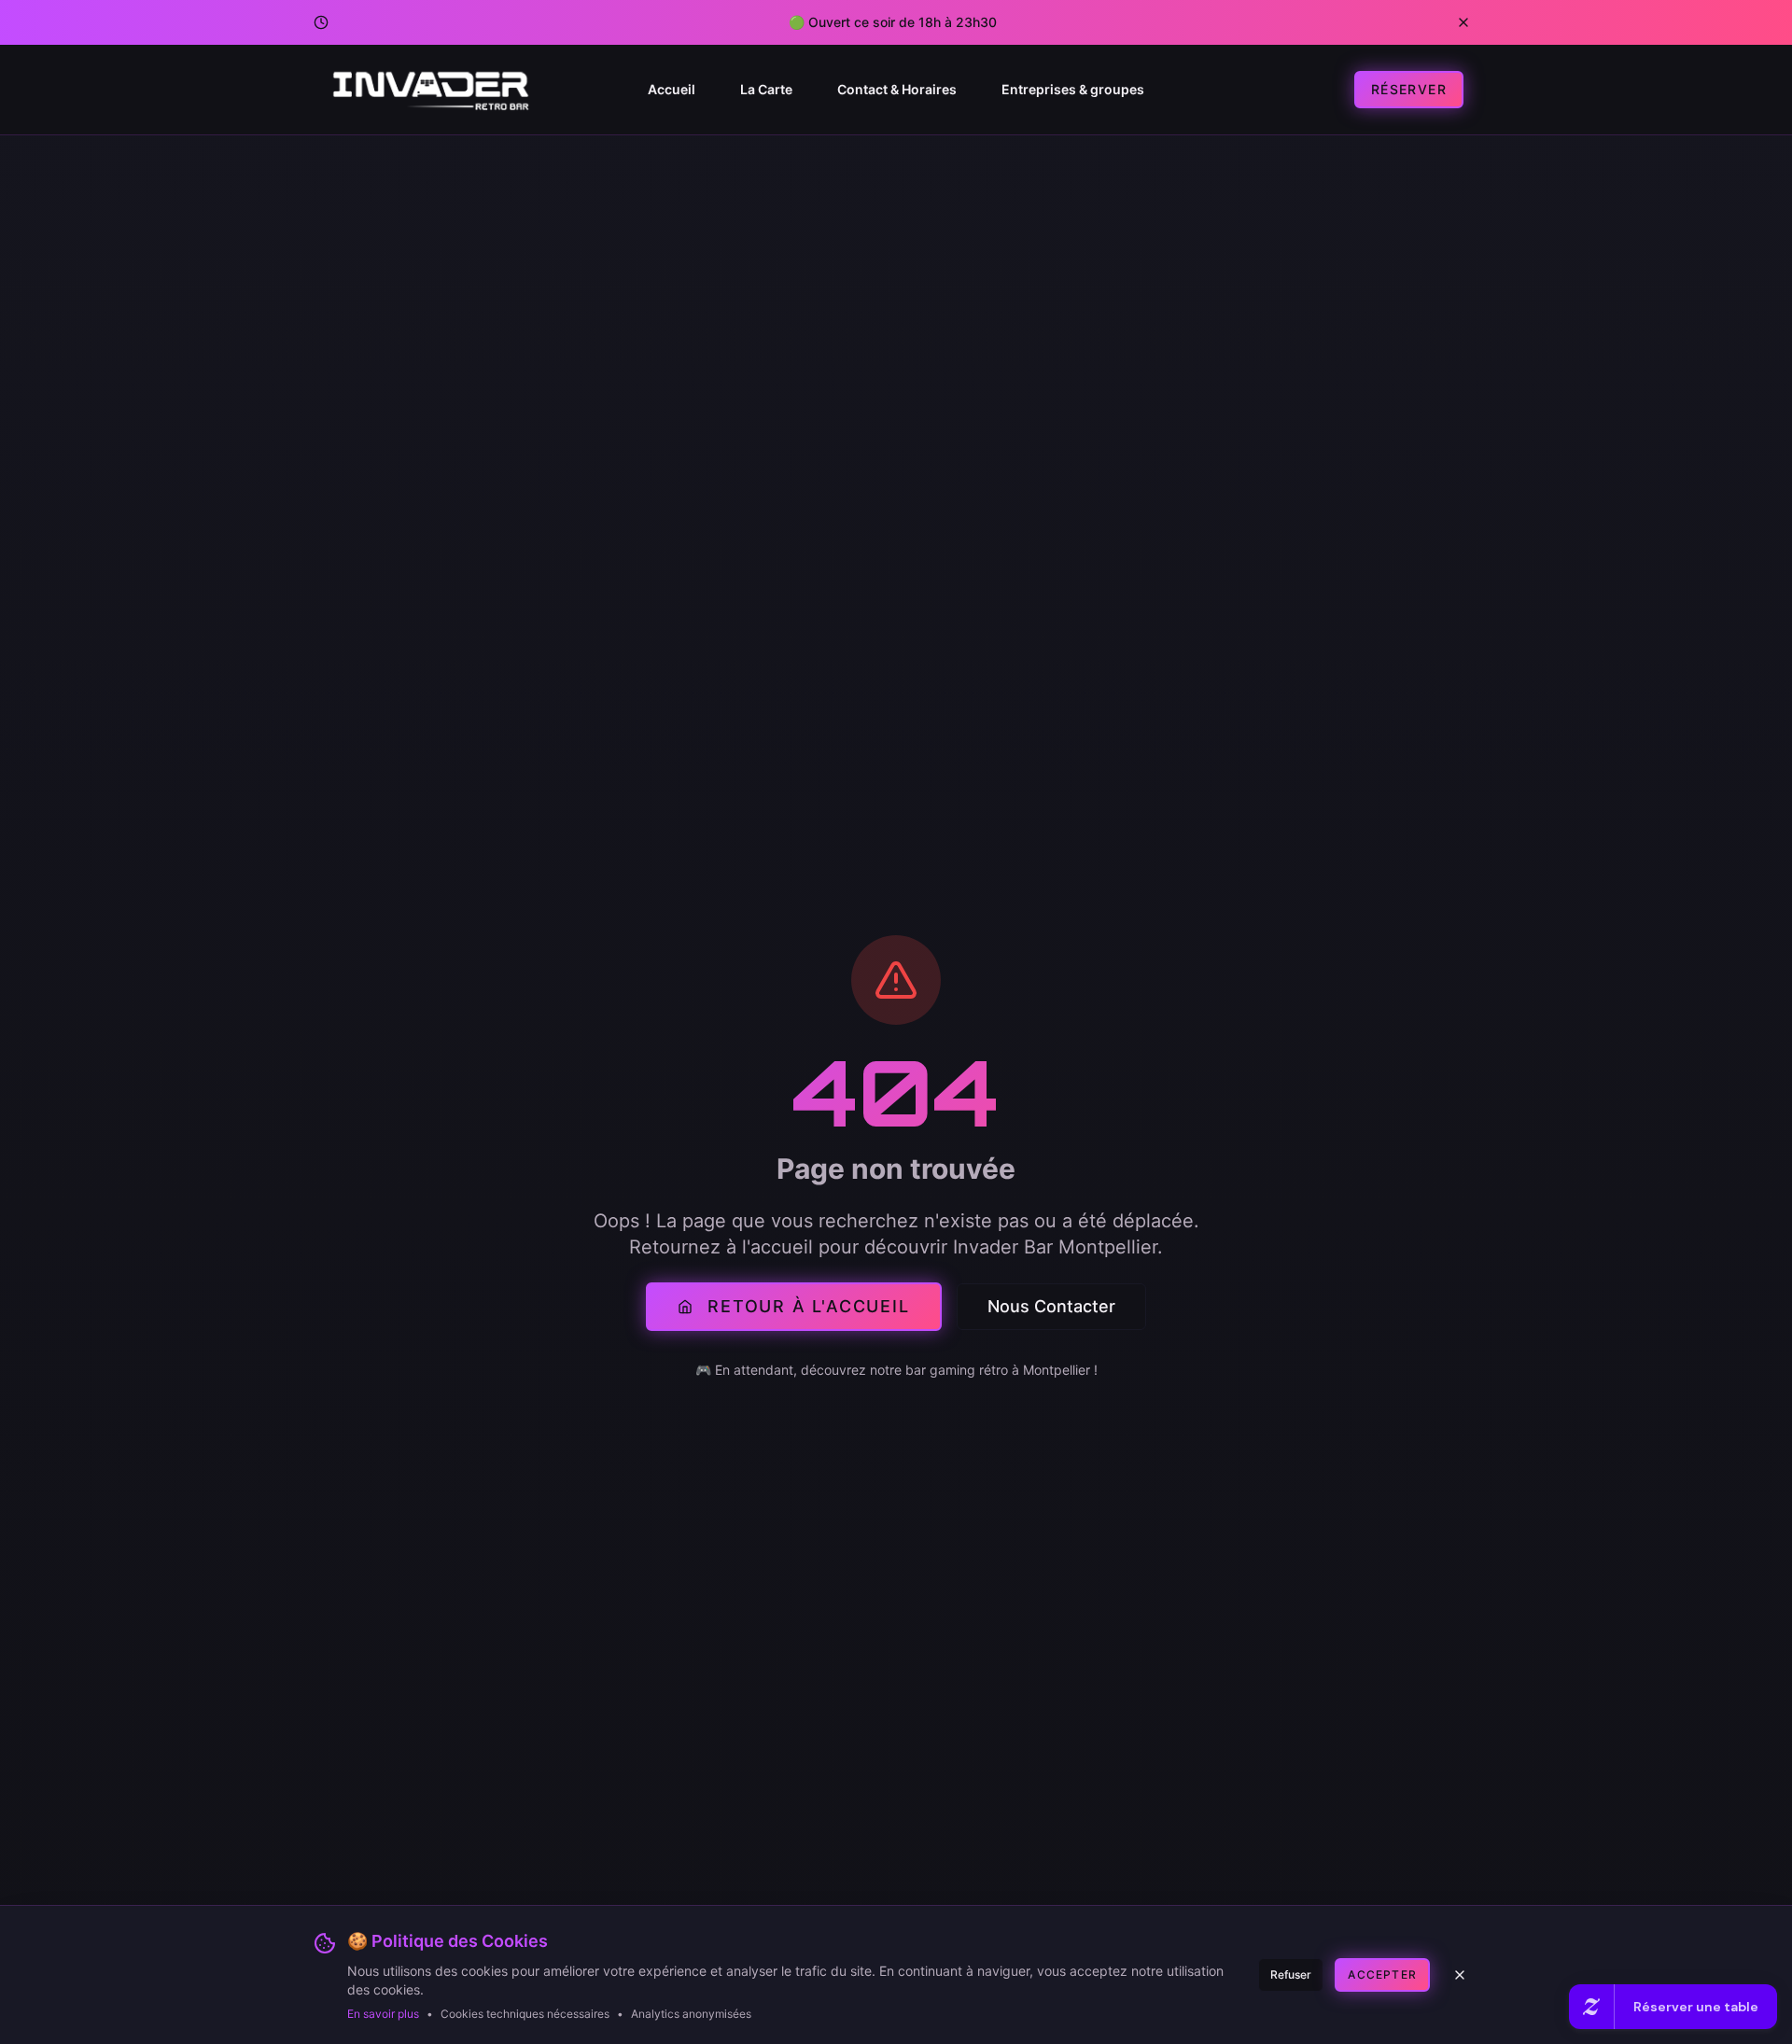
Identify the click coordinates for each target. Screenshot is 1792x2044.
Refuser (1291, 1974)
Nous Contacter (1051, 1306)
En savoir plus (383, 2014)
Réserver (1409, 89)
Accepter (1382, 1974)
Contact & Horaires (897, 89)
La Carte (766, 89)
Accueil (672, 89)
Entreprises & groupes (1073, 89)
